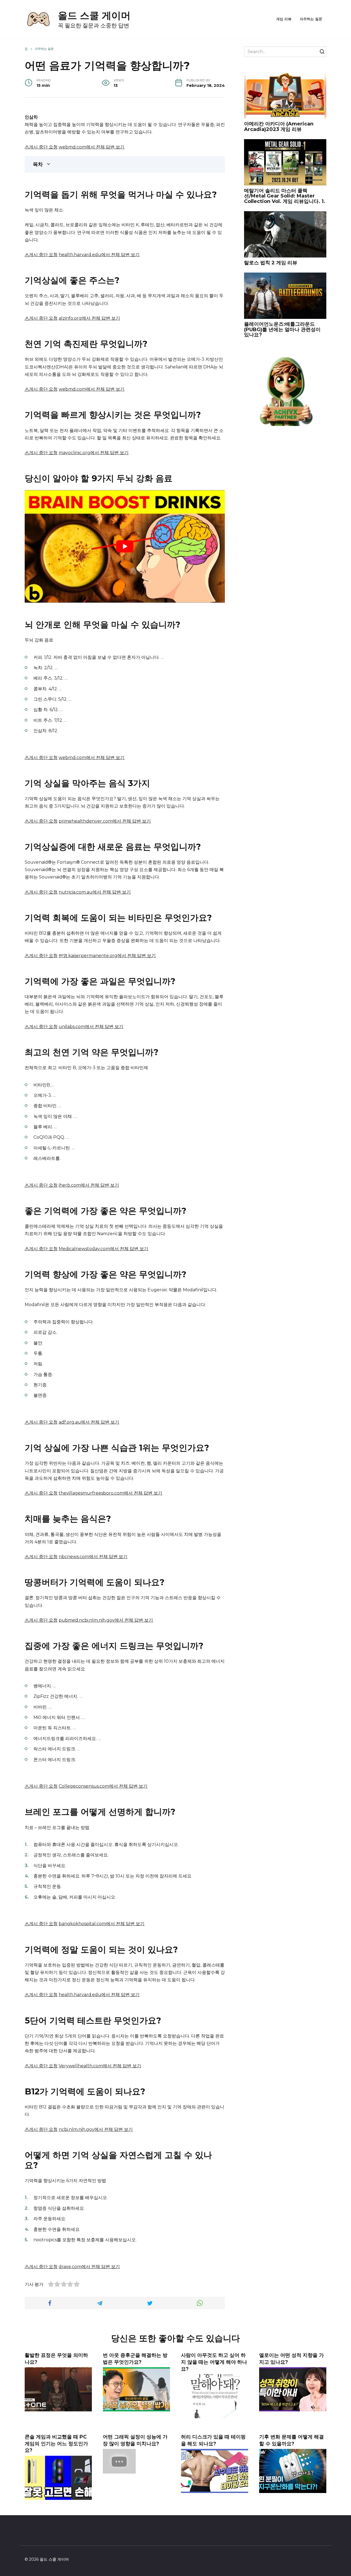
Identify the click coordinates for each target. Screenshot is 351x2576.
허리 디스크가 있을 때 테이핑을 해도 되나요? (213, 2440)
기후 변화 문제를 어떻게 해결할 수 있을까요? (291, 2440)
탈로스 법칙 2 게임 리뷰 (271, 263)
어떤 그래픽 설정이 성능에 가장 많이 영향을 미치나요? (135, 2440)
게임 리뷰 (284, 19)
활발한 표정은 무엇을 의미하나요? (56, 2359)
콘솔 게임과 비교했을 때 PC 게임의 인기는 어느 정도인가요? (56, 2443)
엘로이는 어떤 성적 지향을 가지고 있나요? (291, 2359)
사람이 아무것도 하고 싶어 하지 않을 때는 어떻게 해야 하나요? (214, 2362)
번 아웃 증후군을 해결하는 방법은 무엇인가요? (135, 2359)
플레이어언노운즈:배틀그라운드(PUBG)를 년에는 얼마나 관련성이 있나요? (282, 330)
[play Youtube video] (125, 546)
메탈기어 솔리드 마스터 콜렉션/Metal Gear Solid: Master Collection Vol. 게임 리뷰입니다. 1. (285, 196)
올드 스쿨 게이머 (94, 15)
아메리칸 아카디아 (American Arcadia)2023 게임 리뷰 (279, 127)
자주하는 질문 (311, 19)
